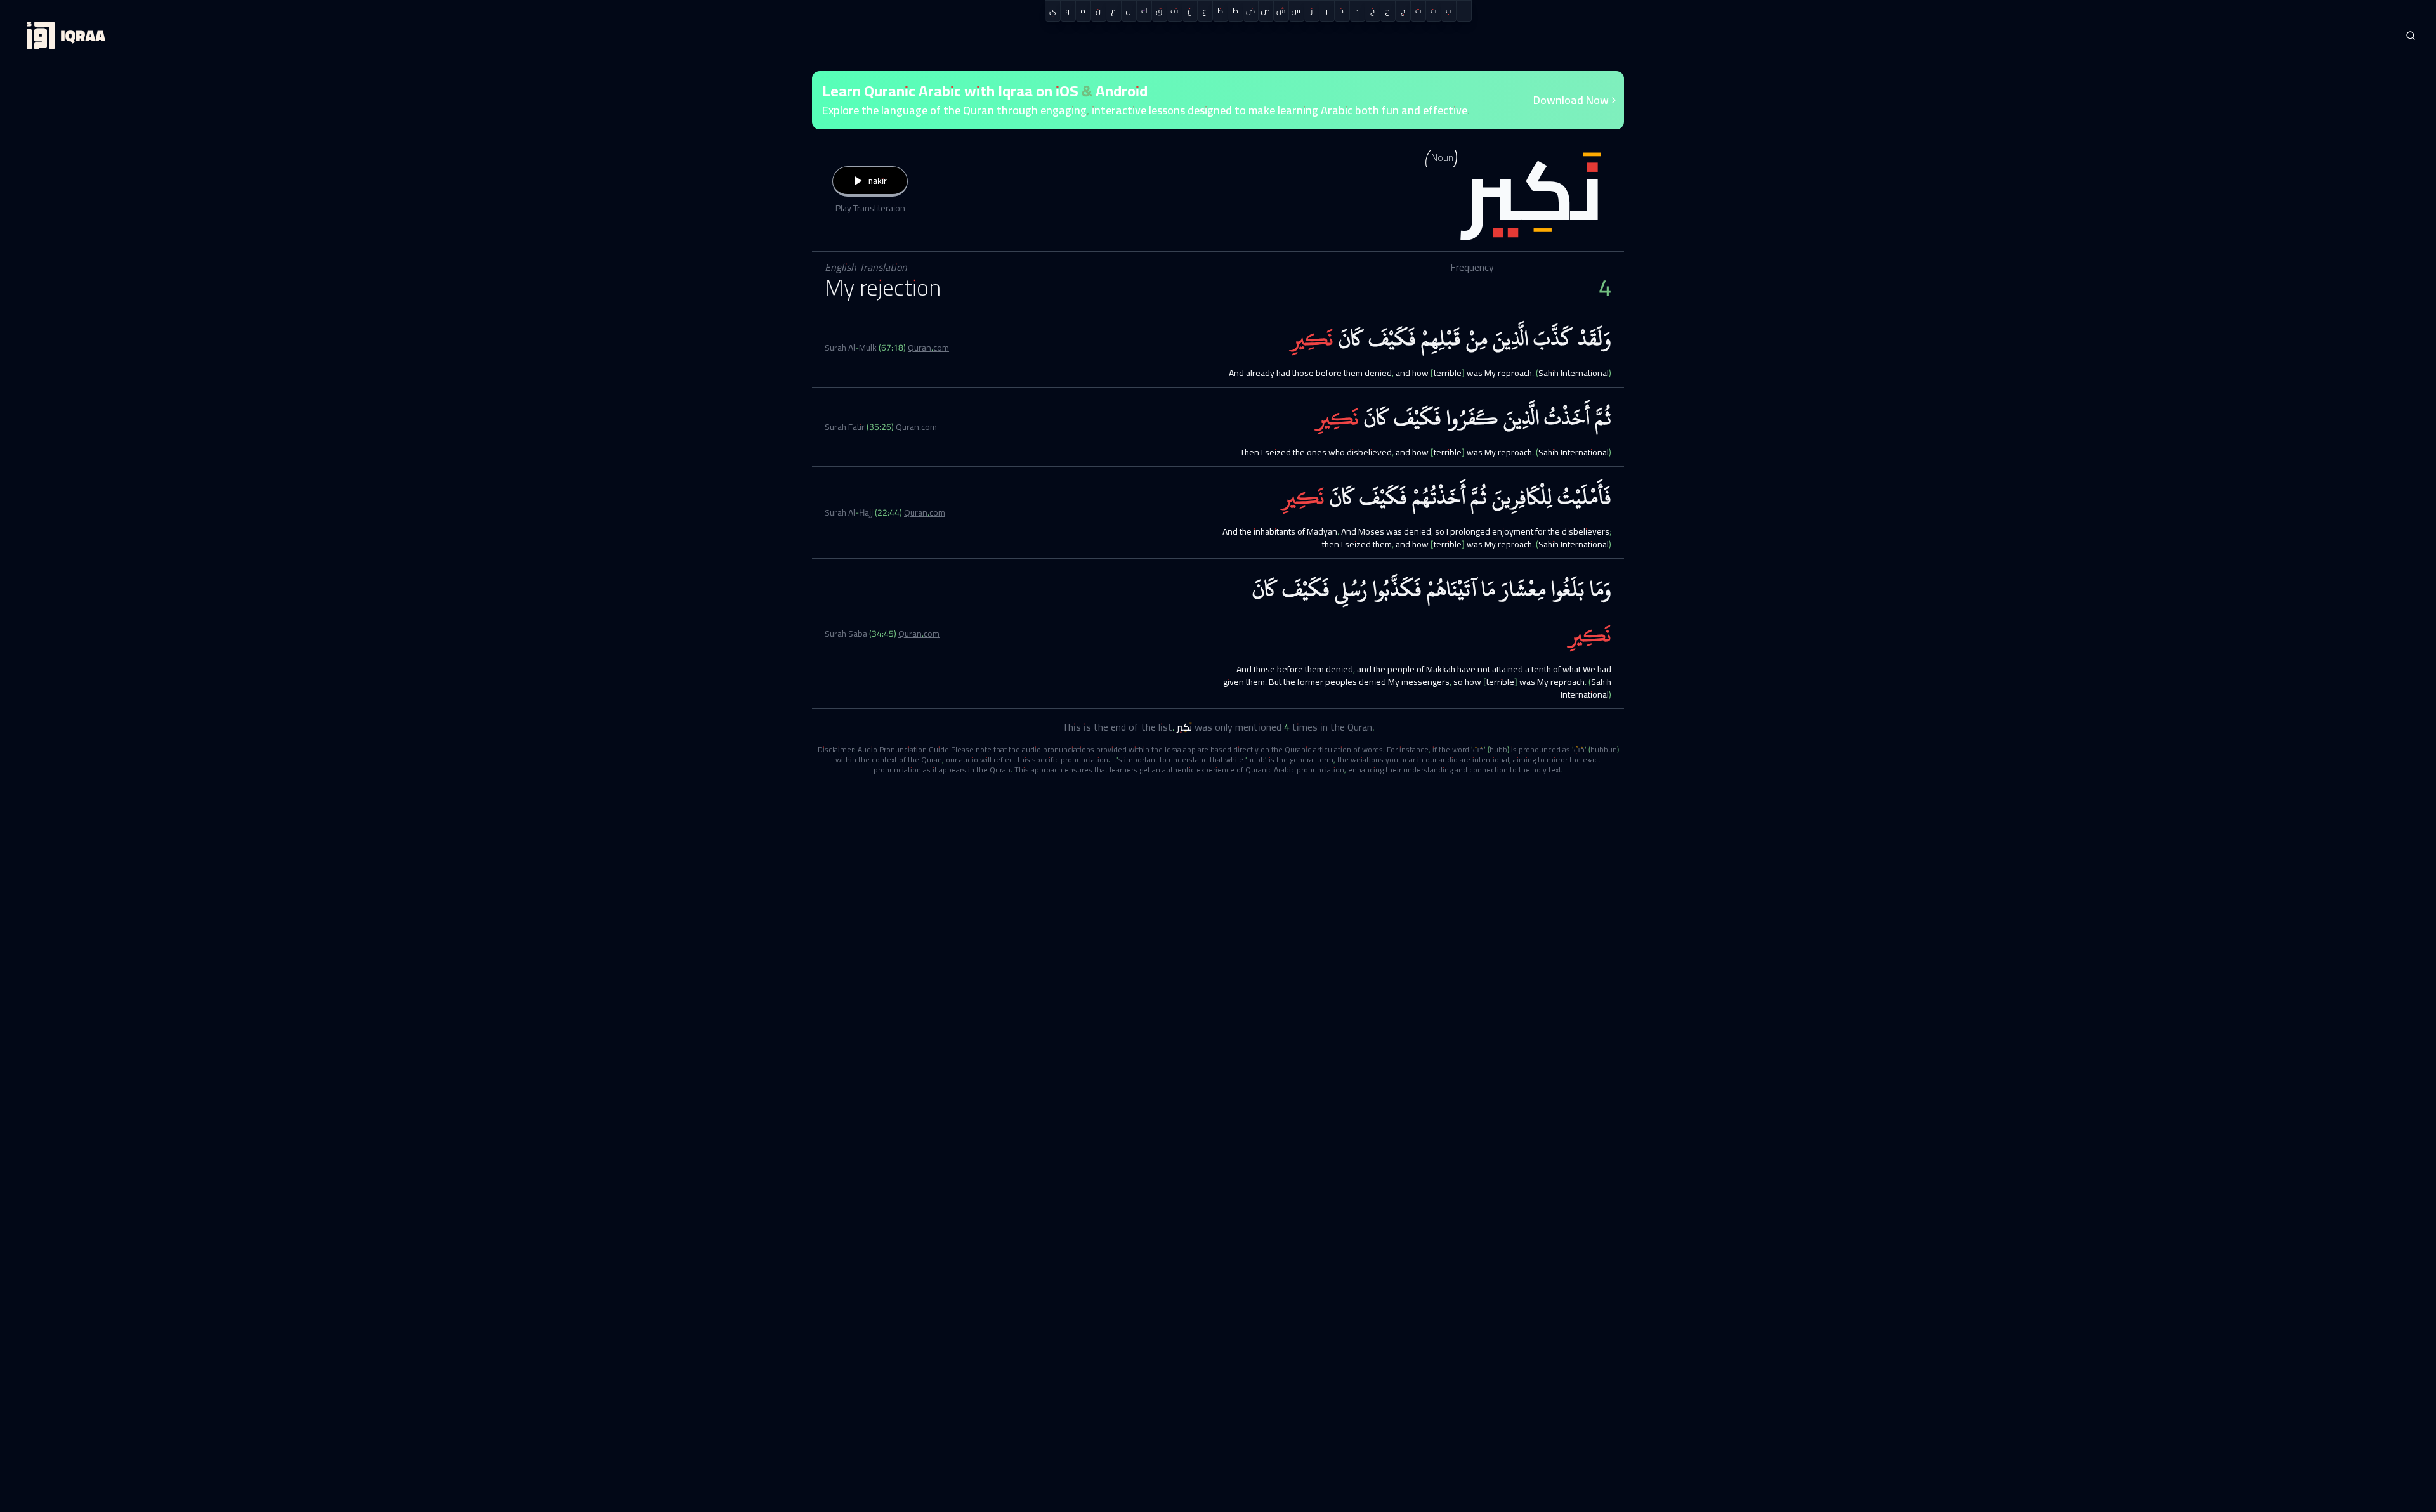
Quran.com (928, 348)
